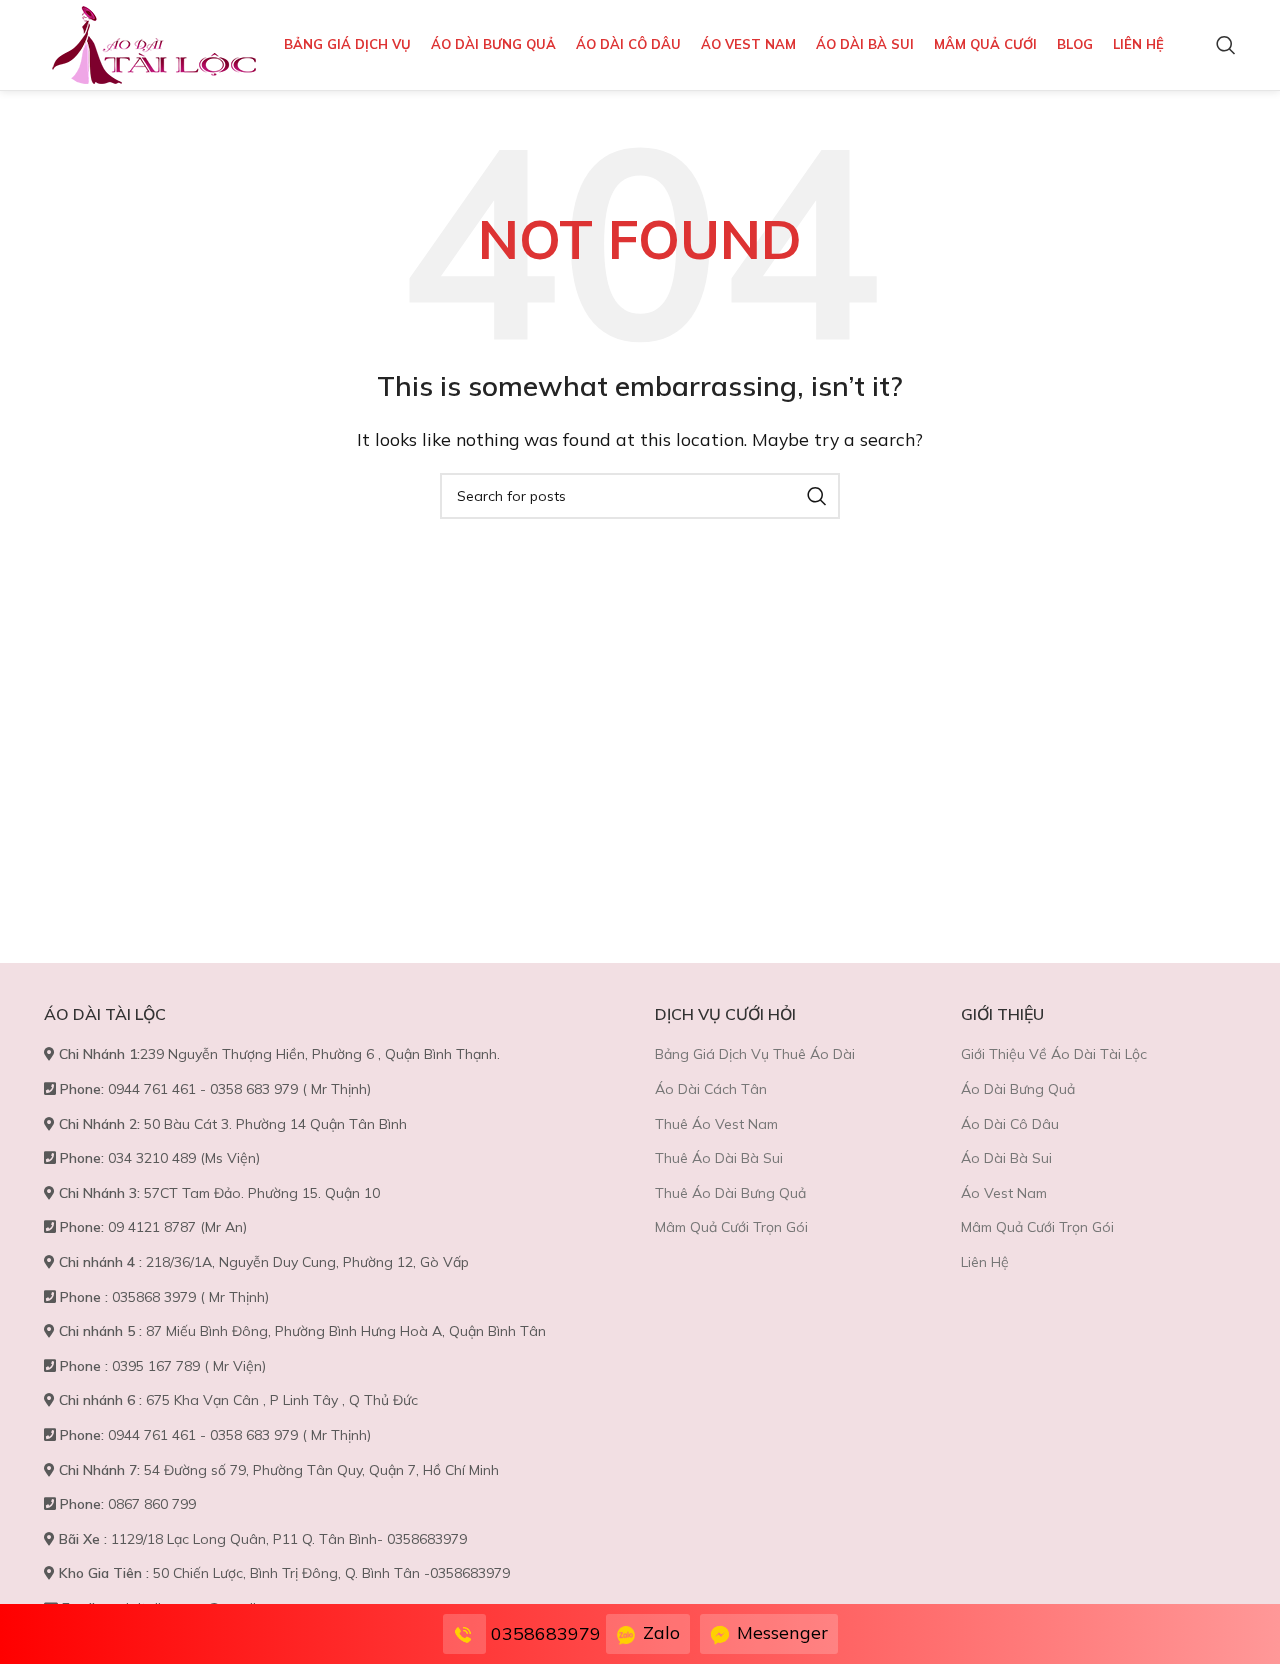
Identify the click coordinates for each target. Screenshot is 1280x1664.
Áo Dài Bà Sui (1006, 1158)
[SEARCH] (817, 496)
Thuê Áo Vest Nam (716, 1124)
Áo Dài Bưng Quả (1018, 1089)
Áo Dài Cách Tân (711, 1089)
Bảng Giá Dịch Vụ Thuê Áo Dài (755, 1054)
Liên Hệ (985, 1262)
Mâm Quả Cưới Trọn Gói (731, 1227)
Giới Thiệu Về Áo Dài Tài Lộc (1054, 1054)
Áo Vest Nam (1004, 1193)
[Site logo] (154, 43)
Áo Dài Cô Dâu (1010, 1124)
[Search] (1226, 45)
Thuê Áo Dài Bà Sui (719, 1158)
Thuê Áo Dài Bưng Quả (730, 1193)
